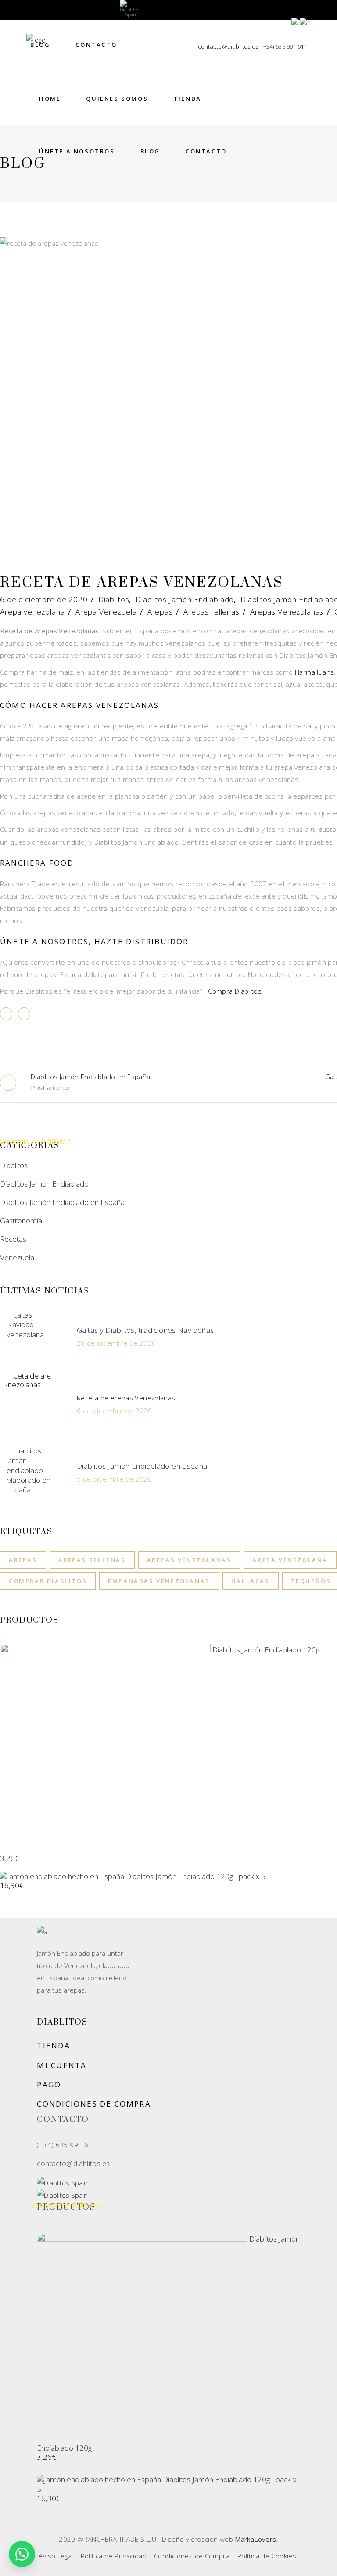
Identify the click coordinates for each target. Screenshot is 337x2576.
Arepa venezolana (32, 612)
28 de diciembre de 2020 (116, 1343)
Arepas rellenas (212, 612)
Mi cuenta (62, 2065)
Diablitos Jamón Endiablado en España (62, 1202)
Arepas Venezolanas (287, 612)
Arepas (160, 612)
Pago (49, 2084)
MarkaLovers (255, 2539)
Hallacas (251, 1581)
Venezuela (17, 1257)
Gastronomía (21, 1220)
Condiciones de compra (94, 2104)
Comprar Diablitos (48, 1581)
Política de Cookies (267, 2556)
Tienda (53, 2045)
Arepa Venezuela (106, 612)
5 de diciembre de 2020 (114, 1479)
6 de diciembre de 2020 (44, 599)
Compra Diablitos (235, 991)
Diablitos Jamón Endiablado (185, 599)
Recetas (13, 1239)
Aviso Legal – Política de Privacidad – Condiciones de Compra (134, 2556)
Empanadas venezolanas (159, 1581)
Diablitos (114, 599)
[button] (22, 2554)
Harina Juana (315, 672)
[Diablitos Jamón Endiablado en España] (33, 1472)
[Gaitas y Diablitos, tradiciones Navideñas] (33, 1336)
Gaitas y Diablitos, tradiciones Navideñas (145, 1330)
